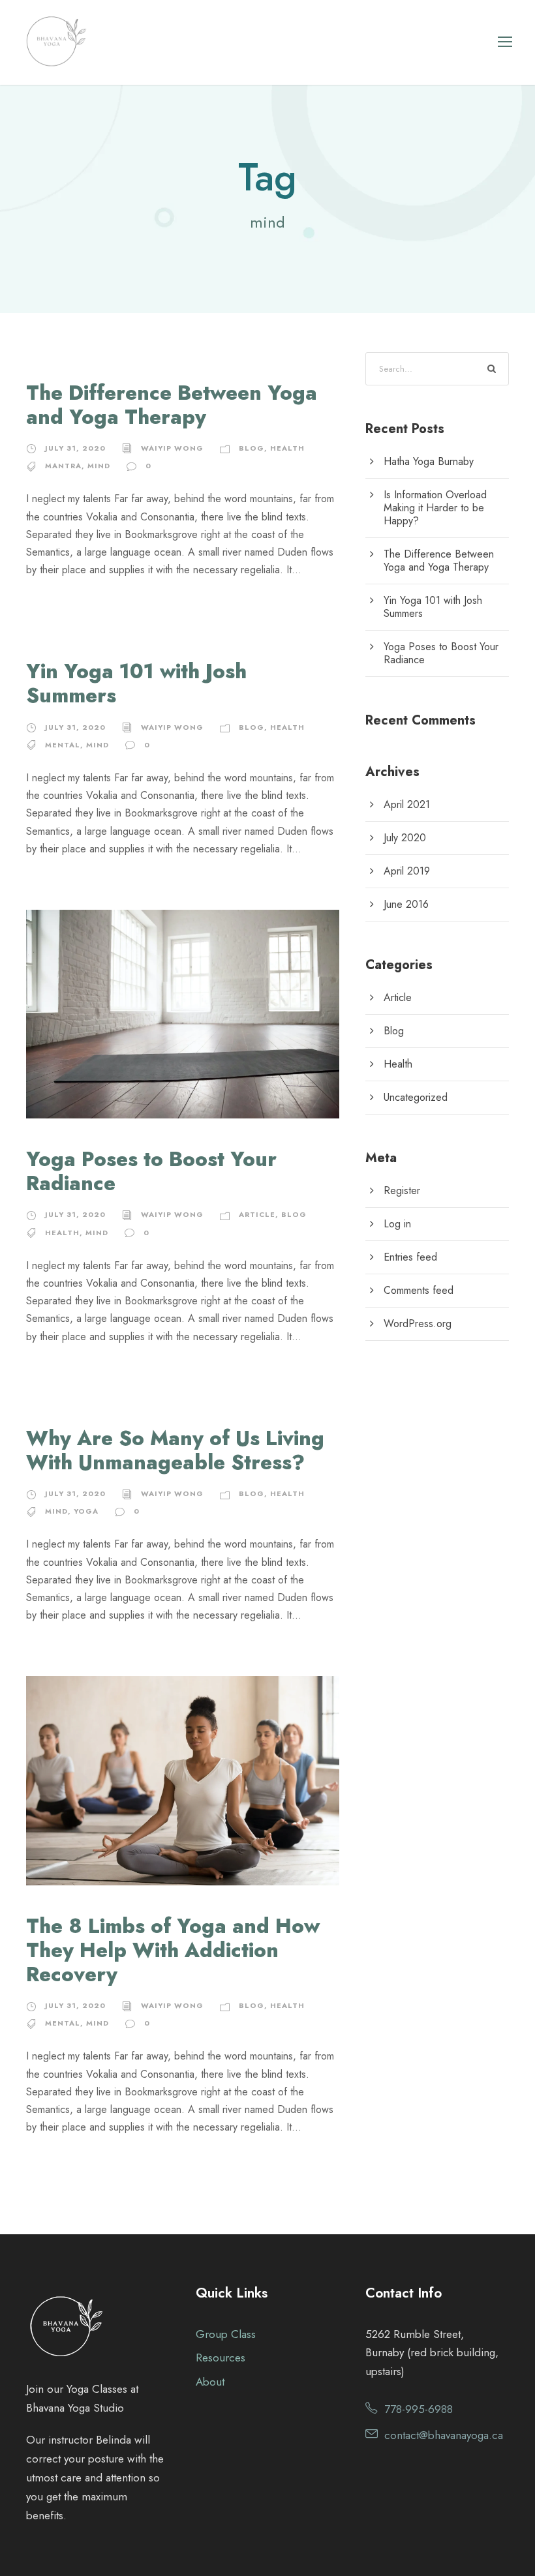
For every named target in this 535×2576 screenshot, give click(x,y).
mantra (63, 466)
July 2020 (405, 838)
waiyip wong (172, 448)
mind (99, 466)
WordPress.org (418, 1324)
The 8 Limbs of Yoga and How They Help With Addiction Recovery (173, 1950)
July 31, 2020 (75, 448)
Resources (221, 2358)
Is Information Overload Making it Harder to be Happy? (435, 508)
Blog (252, 448)
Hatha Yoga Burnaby (429, 461)
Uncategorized (416, 1097)
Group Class (226, 2334)
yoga (86, 1511)
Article (257, 1214)
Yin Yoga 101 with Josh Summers (136, 683)
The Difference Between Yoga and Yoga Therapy (172, 405)
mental (63, 745)
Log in (397, 1224)
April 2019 (407, 871)
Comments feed (419, 1290)
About (210, 2382)
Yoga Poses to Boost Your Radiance (151, 1171)
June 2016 (406, 904)
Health (287, 448)
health (62, 1233)
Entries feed (410, 1257)
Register (402, 1191)
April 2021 (407, 804)
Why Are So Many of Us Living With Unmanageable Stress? (175, 1450)
